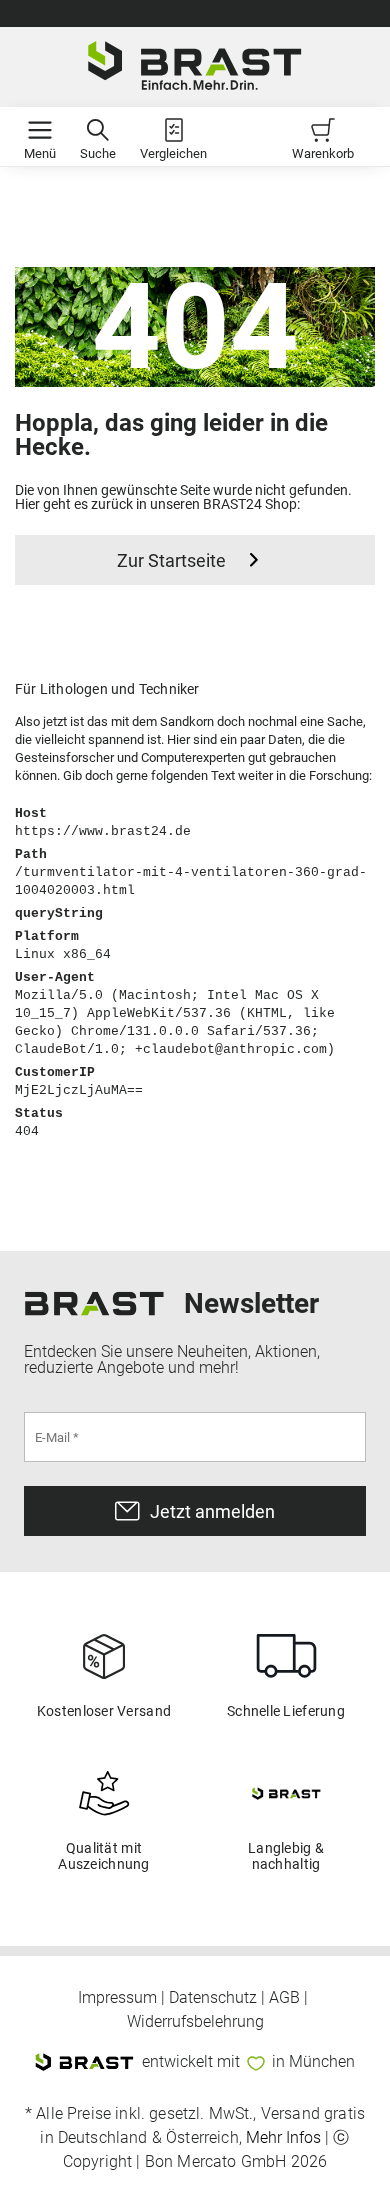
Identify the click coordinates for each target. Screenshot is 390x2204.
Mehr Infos (283, 2137)
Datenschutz (213, 1997)
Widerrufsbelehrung (195, 2021)
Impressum (117, 1997)
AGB (284, 1997)
